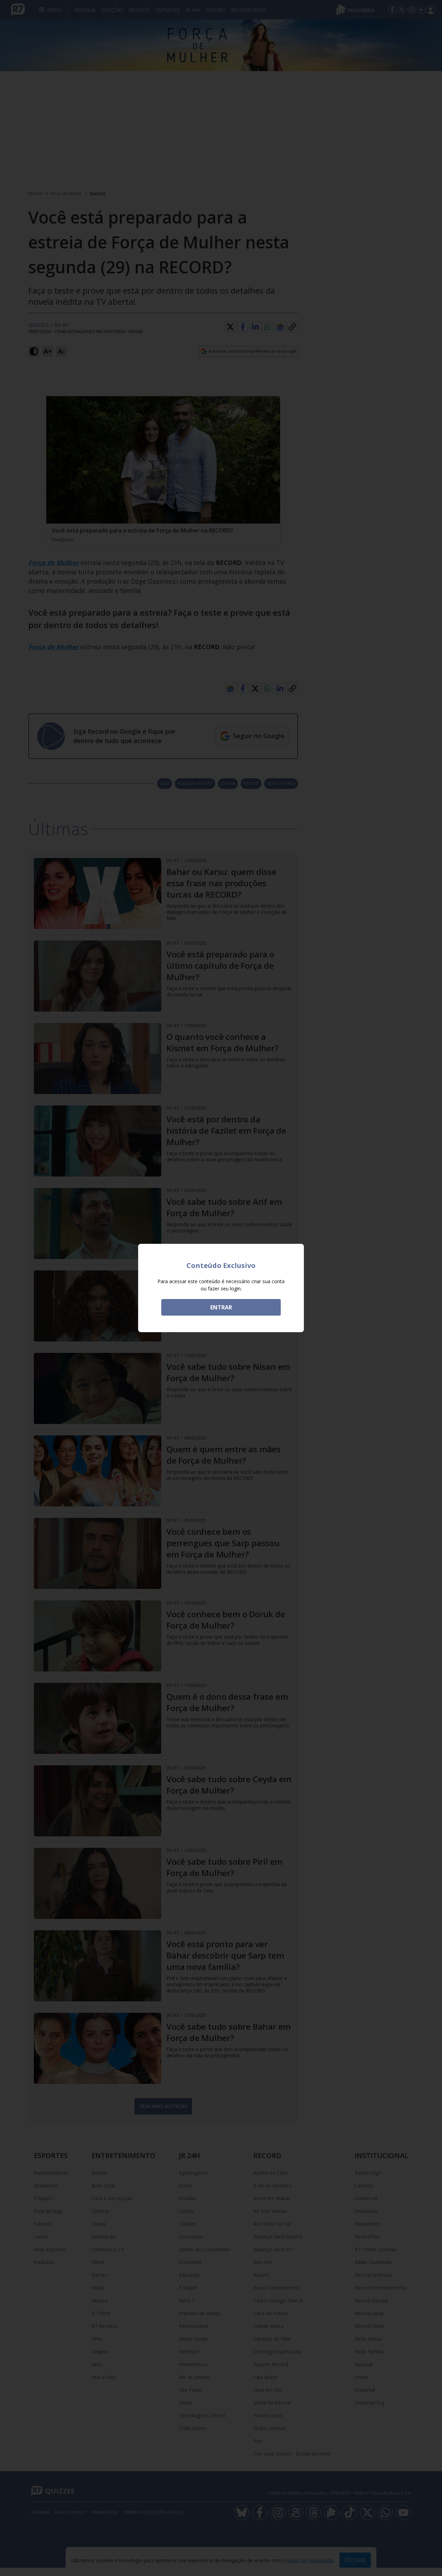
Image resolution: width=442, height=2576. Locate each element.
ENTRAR (221, 1307)
